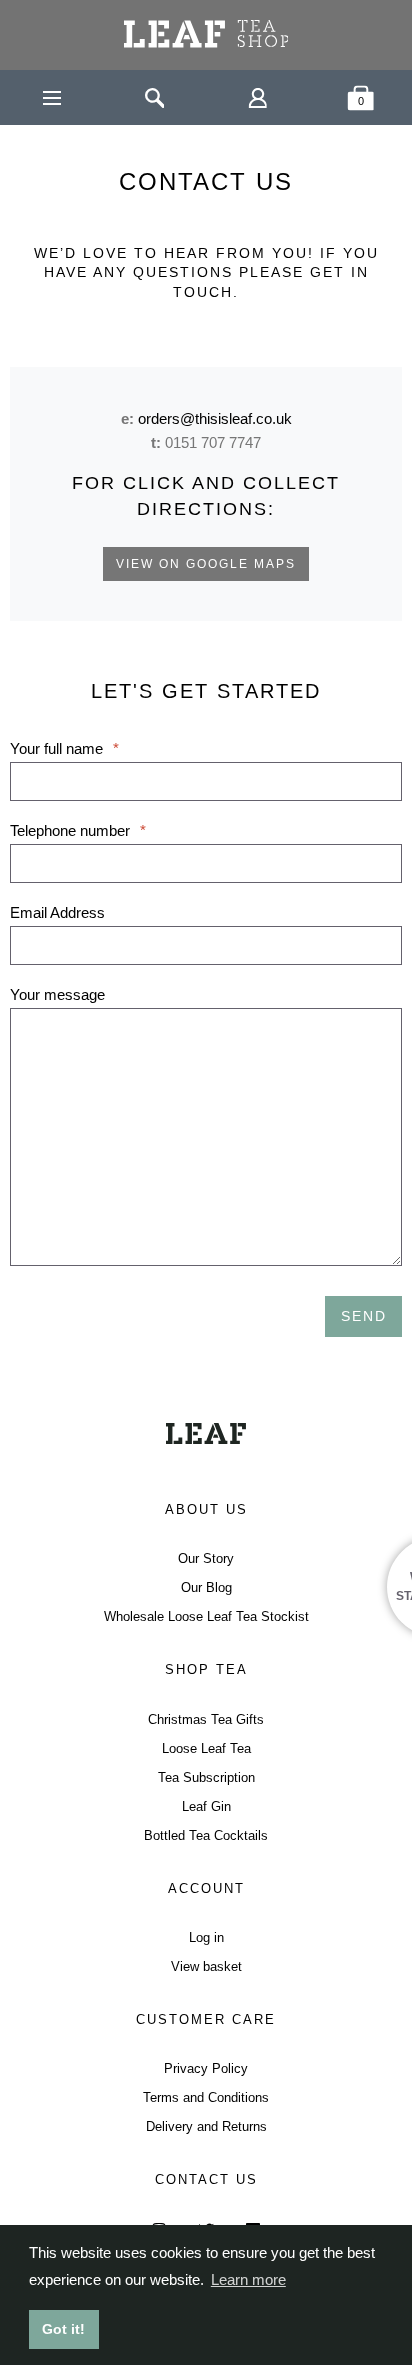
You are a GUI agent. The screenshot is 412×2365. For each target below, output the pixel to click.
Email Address (57, 912)
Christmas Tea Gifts (206, 1719)
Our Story (206, 1558)
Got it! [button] (63, 2329)
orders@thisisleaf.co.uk (215, 418)
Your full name (64, 748)
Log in (206, 1937)
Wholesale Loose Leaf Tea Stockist (206, 1616)
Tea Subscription (206, 1777)
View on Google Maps (206, 564)
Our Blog (206, 1587)
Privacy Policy (206, 2068)
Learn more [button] (248, 2279)
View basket (206, 1966)
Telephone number (78, 830)
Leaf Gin (206, 1806)
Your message (57, 994)
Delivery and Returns (206, 2126)
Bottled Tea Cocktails (206, 1835)
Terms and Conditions (206, 2097)
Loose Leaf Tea (206, 1748)
